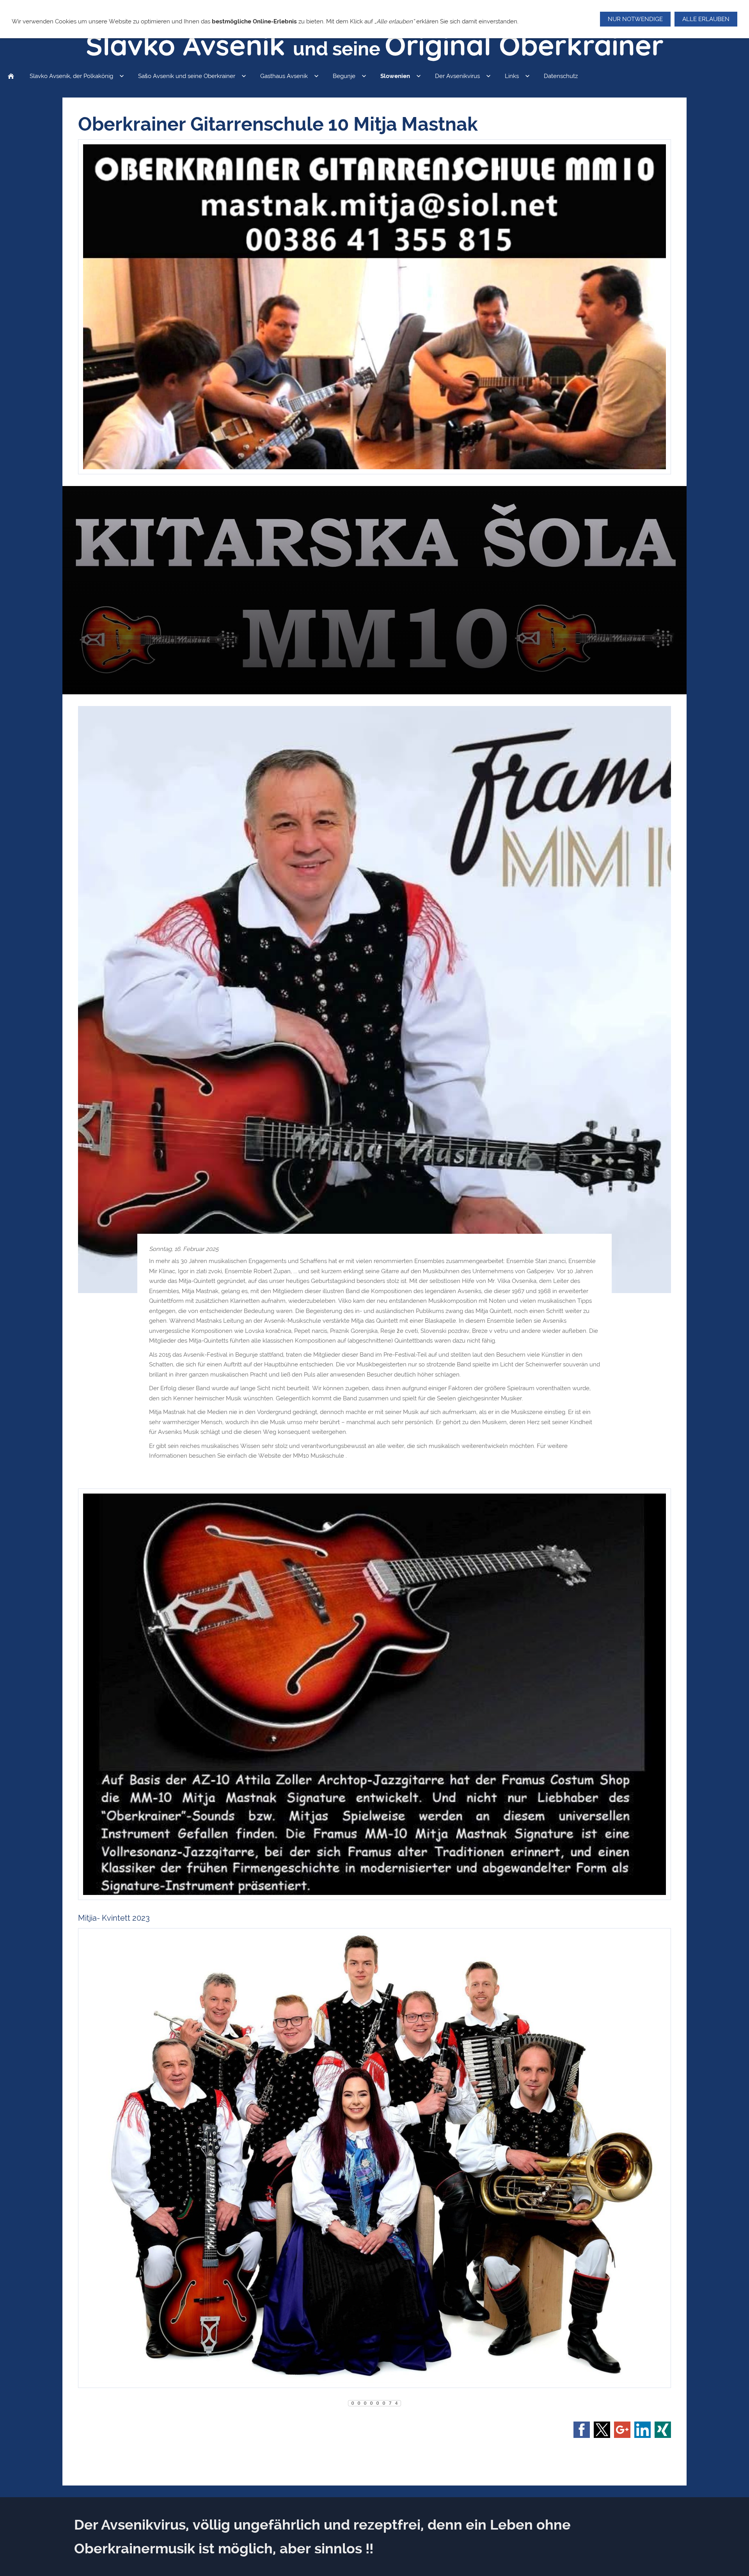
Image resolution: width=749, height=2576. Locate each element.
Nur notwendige (635, 19)
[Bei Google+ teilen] (622, 2430)
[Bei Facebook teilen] (582, 2430)
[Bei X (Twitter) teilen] (602, 2430)
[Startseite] (11, 76)
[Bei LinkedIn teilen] (643, 2430)
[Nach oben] (374, 2456)
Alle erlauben (706, 19)
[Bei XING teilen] (663, 2430)
